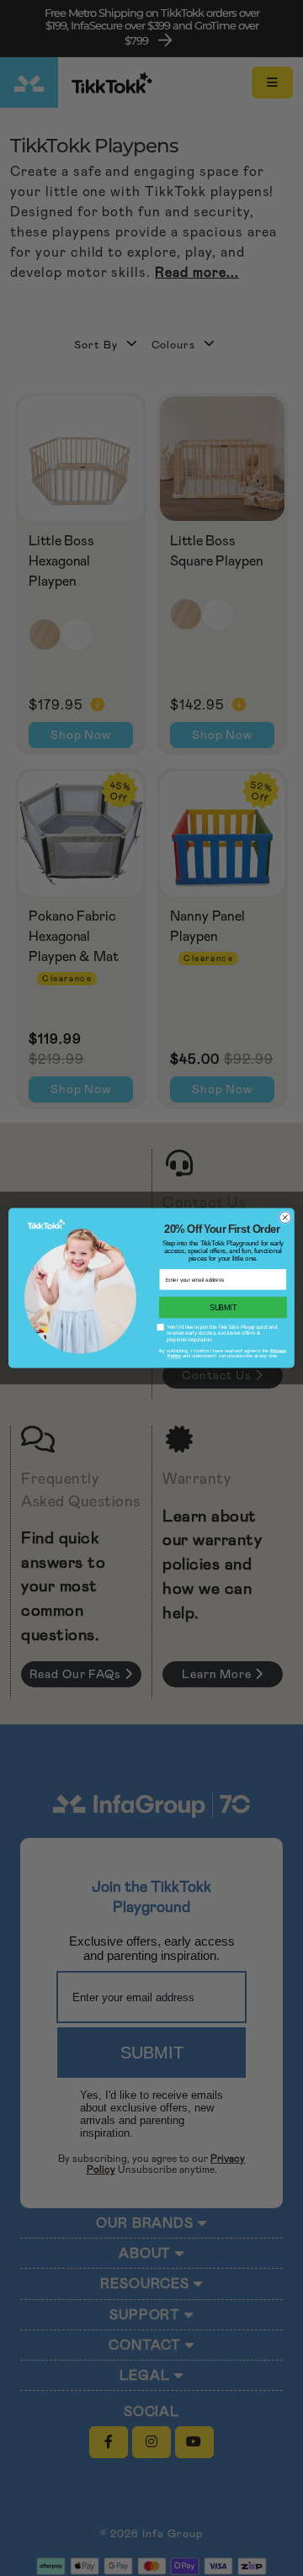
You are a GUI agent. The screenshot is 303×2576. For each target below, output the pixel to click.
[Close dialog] (285, 1218)
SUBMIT (223, 1307)
